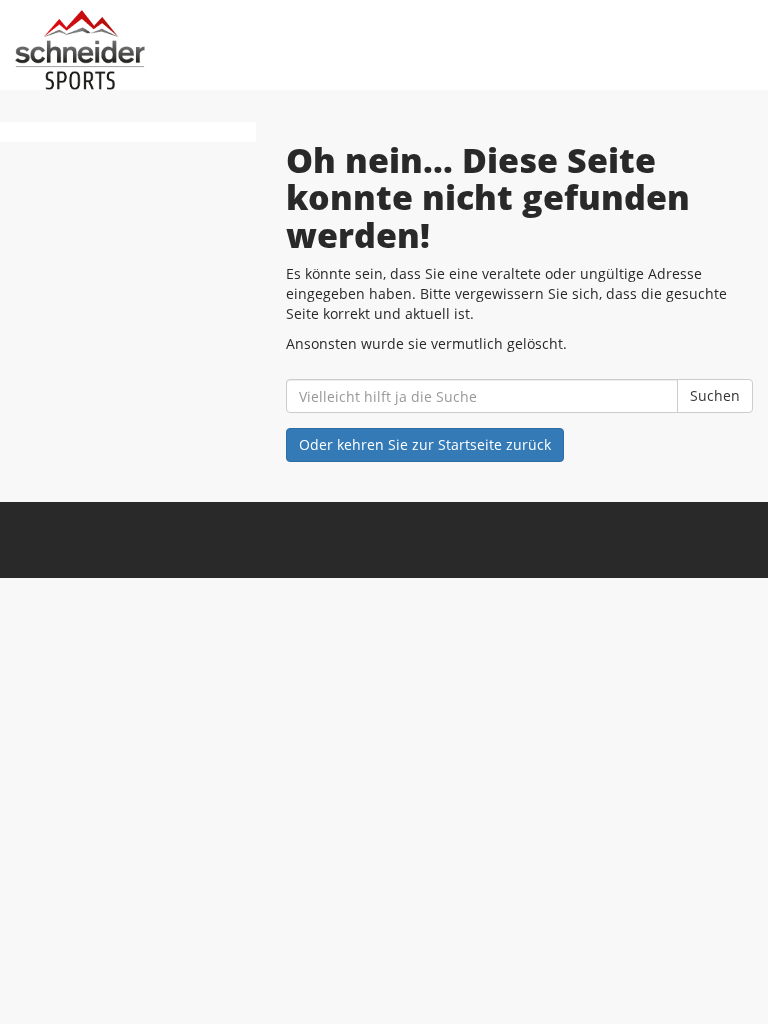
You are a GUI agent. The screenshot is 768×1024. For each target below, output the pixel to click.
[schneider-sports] (199, 50)
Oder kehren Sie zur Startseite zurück (425, 444)
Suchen (715, 395)
